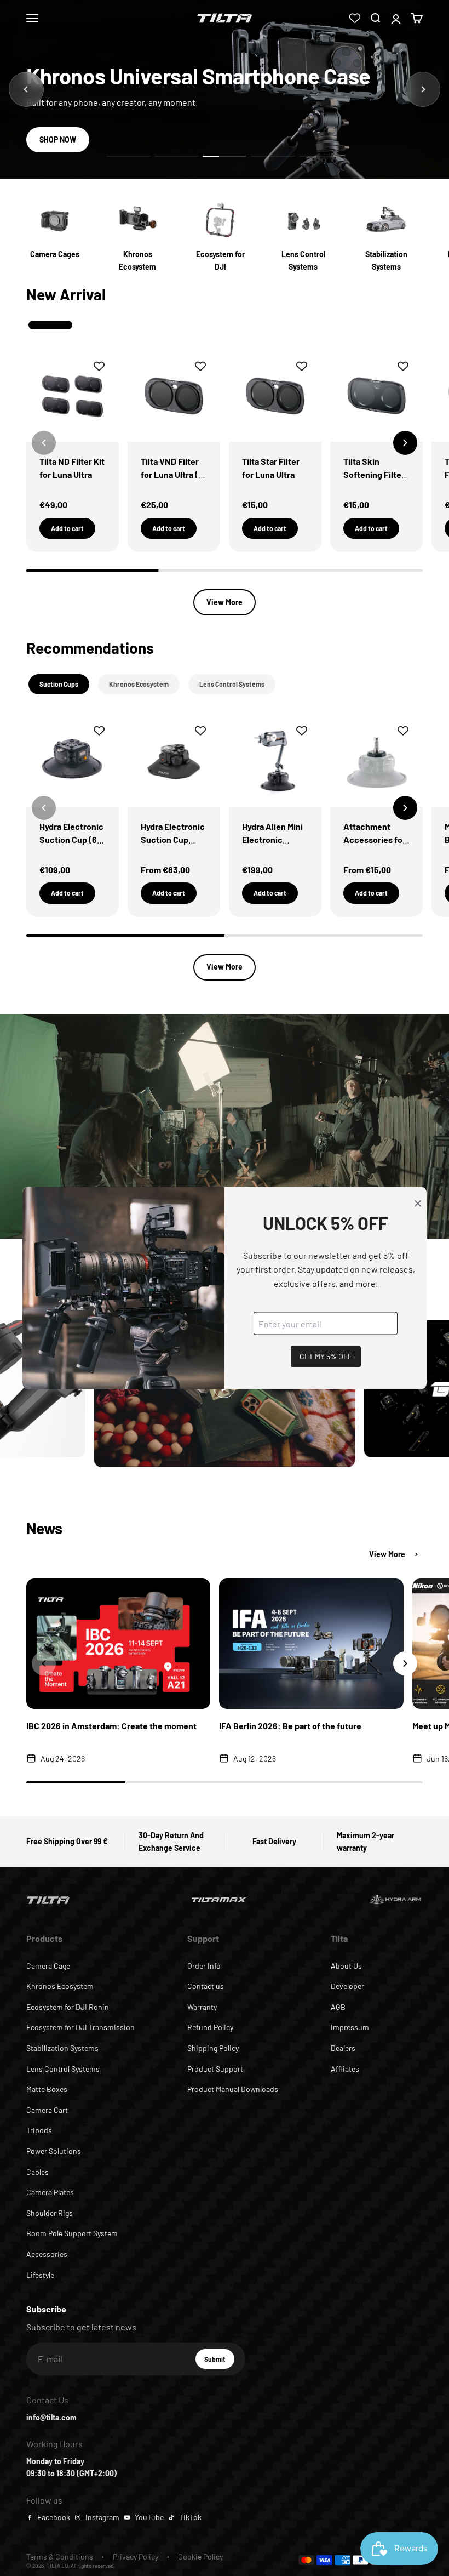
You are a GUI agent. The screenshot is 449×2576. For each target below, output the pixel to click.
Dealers (343, 2048)
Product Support (215, 2069)
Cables (38, 2172)
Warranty (202, 2007)
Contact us (206, 1986)
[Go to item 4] (273, 156)
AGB (338, 2007)
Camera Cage (48, 1966)
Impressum (350, 2027)
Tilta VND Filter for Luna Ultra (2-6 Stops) (174, 474)
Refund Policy (210, 2027)
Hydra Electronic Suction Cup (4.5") (173, 839)
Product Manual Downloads (233, 2089)
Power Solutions (54, 2151)
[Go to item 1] (128, 156)
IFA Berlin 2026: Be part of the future (290, 1726)
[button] (405, 443)
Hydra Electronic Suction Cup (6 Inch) (71, 839)
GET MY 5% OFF (326, 1356)
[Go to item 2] (176, 156)
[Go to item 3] (225, 156)
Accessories (47, 2254)
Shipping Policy (213, 2048)
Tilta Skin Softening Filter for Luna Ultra (374, 474)
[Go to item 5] (321, 156)
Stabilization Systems (62, 2048)
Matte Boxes (47, 2089)
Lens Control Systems (63, 2069)
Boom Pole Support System (72, 2233)
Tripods (39, 2130)
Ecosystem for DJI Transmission (80, 2027)
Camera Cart (47, 2110)
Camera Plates (50, 2192)
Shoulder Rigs (50, 2213)
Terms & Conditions (60, 2557)
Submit (219, 2362)
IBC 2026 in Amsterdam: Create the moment (111, 1726)
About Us (346, 1966)
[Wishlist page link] (355, 18)
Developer (347, 1986)
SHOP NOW (58, 139)
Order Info (204, 1966)
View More (225, 602)
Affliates (345, 2069)
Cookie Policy (200, 2557)
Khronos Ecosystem (60, 1986)
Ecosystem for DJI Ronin (68, 2007)
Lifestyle (40, 2275)
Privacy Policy (136, 2557)
